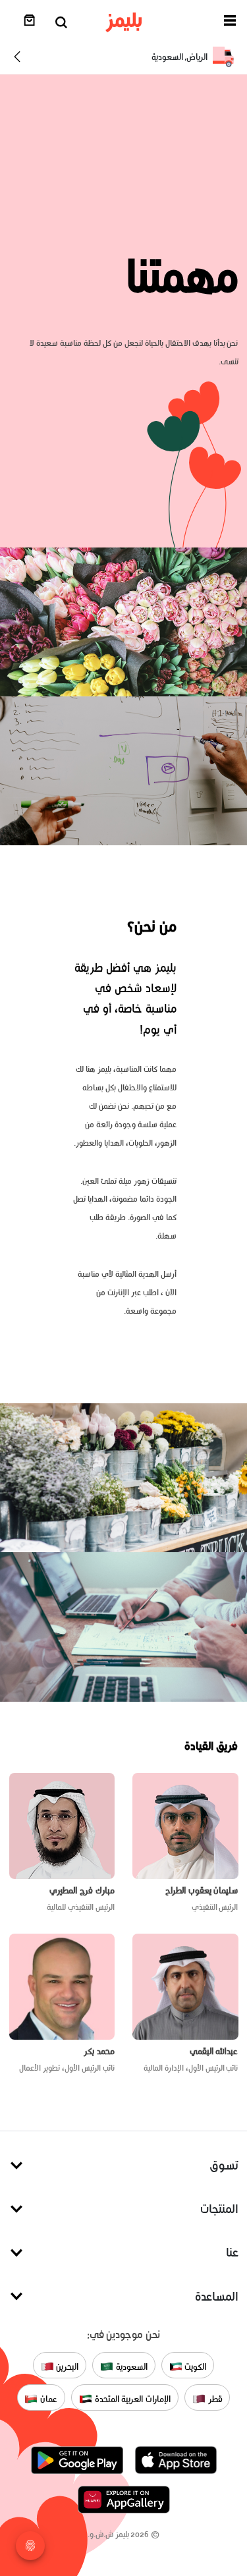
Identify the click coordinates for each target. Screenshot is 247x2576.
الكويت (195, 2367)
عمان (47, 2399)
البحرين (67, 2367)
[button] (230, 23)
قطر (214, 2399)
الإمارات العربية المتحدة (131, 2399)
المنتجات (219, 2209)
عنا (232, 2252)
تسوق (224, 2165)
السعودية (130, 2367)
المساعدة (217, 2296)
